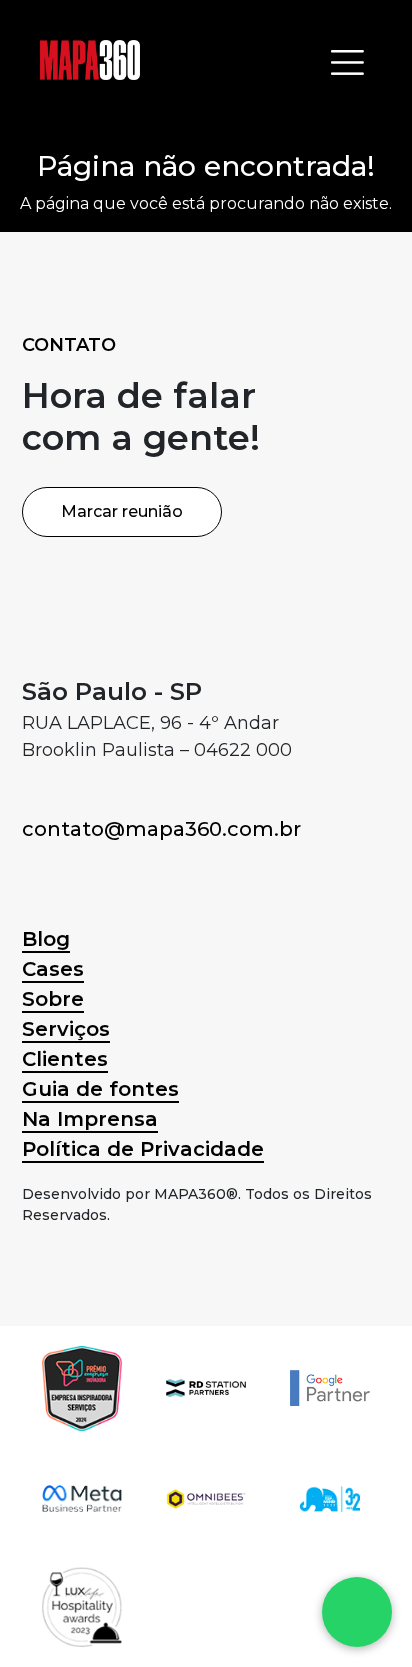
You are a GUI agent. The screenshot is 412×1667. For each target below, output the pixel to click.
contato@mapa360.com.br (161, 829)
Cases (53, 969)
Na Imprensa (90, 1119)
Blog (46, 939)
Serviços (66, 1029)
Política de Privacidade (143, 1149)
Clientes (65, 1059)
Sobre (53, 999)
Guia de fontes (100, 1089)
